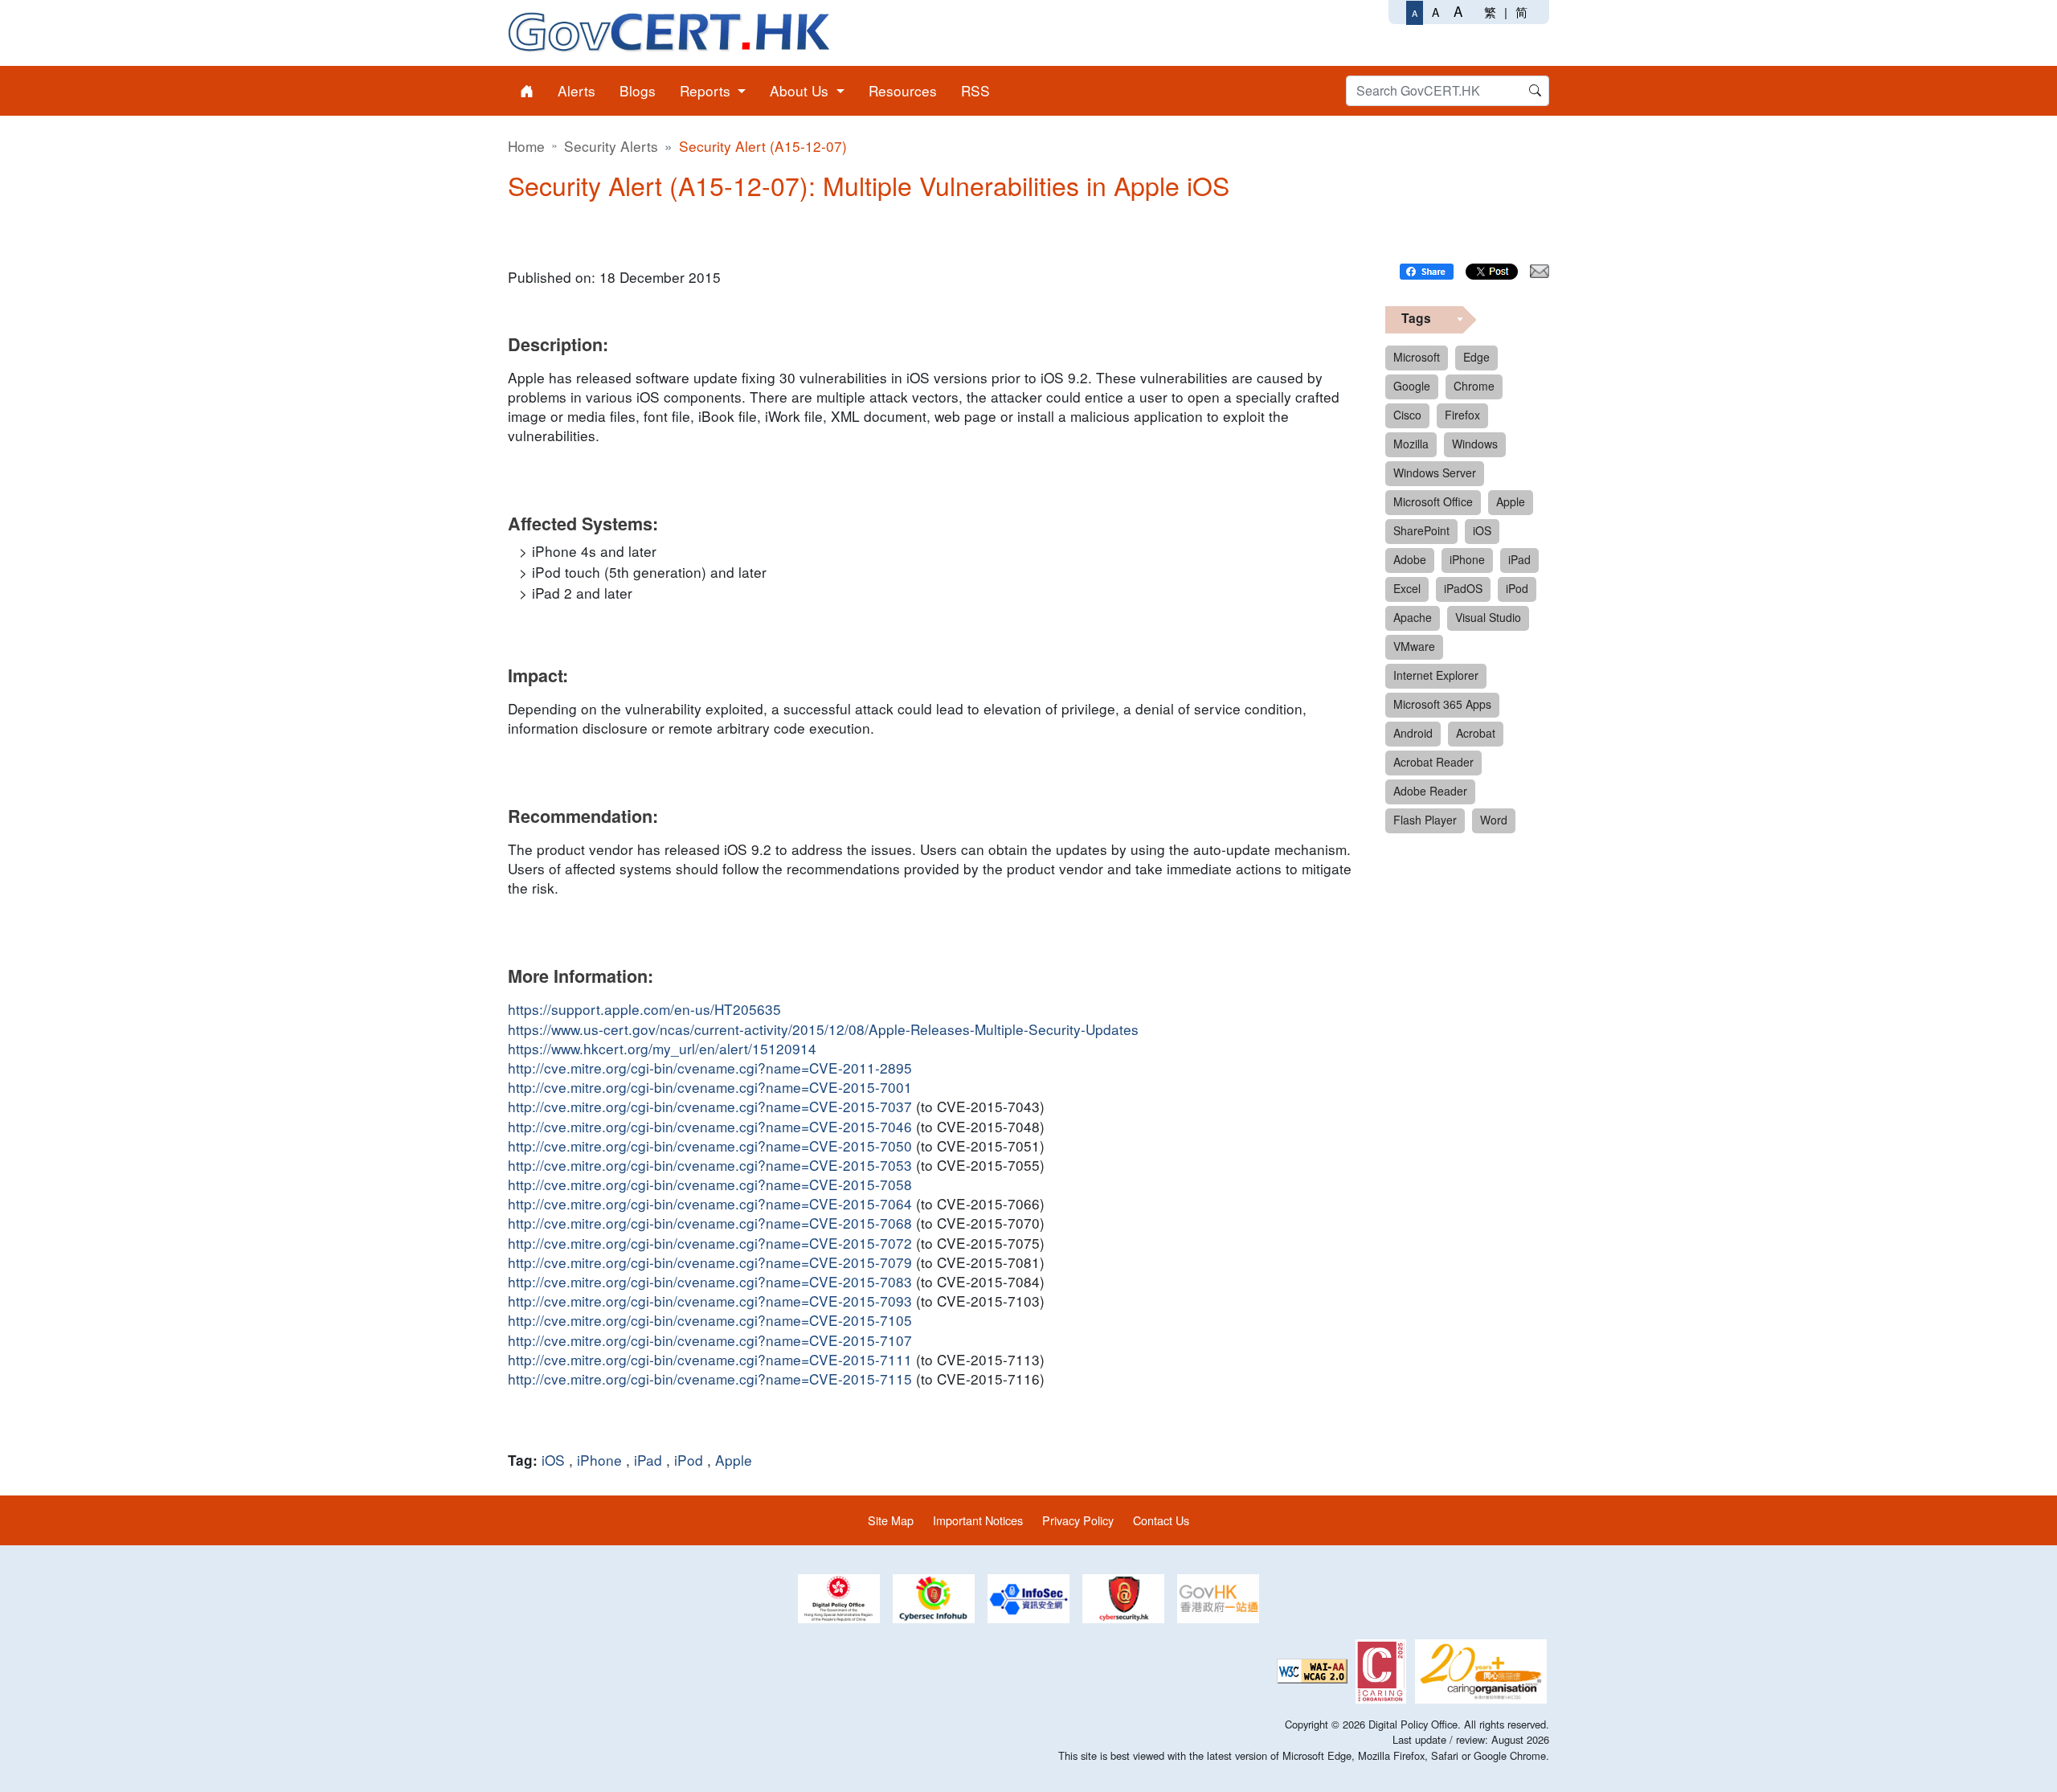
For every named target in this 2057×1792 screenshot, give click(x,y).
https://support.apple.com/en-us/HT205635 (644, 1009)
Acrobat (1476, 733)
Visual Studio (1488, 617)
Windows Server (1435, 473)
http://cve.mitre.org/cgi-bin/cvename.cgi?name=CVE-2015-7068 (710, 1223)
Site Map (891, 1520)
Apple (734, 1460)
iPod (689, 1460)
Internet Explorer (1436, 675)
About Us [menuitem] (801, 90)
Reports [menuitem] (707, 90)
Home (526, 146)
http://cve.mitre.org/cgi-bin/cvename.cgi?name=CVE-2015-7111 (710, 1360)
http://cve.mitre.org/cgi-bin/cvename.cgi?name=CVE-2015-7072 (710, 1243)
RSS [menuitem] (975, 90)
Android (1413, 733)
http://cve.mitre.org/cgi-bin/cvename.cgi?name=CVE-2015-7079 (710, 1262)
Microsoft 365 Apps (1442, 704)
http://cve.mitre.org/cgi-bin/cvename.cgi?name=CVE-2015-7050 (710, 1146)
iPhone (599, 1460)
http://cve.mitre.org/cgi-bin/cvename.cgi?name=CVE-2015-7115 (710, 1379)
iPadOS (1463, 588)
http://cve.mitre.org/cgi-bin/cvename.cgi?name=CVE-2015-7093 (710, 1301)
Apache (1413, 617)
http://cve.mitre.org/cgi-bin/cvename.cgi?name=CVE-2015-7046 (710, 1127)
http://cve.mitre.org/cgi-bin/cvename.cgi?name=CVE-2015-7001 (710, 1087)
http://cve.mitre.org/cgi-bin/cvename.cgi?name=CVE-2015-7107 (710, 1340)
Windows (1475, 444)
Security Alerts (611, 146)
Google (1412, 386)
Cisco (1407, 415)
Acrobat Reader (1433, 762)
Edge (1476, 357)
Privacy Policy (1078, 1520)
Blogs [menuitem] (638, 90)
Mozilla (1411, 444)
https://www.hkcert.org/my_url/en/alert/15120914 (662, 1049)
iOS (553, 1460)
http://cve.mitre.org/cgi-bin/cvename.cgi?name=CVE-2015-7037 (710, 1107)
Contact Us (1161, 1520)
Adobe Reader (1430, 791)
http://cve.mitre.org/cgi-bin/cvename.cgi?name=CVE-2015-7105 (710, 1320)
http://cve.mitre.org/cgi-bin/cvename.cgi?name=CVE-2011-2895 (710, 1068)
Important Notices (978, 1520)
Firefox (1462, 415)
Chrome (1474, 386)
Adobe (1410, 559)
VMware (1414, 646)
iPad (648, 1460)
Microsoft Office (1433, 501)
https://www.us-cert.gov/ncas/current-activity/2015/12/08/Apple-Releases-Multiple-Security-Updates (823, 1029)
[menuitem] (527, 91)
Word (1494, 820)
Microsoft (1417, 357)
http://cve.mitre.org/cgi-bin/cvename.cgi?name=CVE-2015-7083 (710, 1282)
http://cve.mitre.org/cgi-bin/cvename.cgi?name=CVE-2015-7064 (710, 1204)
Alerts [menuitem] (577, 90)
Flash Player (1425, 820)
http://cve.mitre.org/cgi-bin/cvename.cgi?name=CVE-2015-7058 (710, 1184)
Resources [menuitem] (903, 90)
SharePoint (1421, 530)
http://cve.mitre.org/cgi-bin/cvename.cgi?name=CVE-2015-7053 (710, 1165)
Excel (1407, 588)
